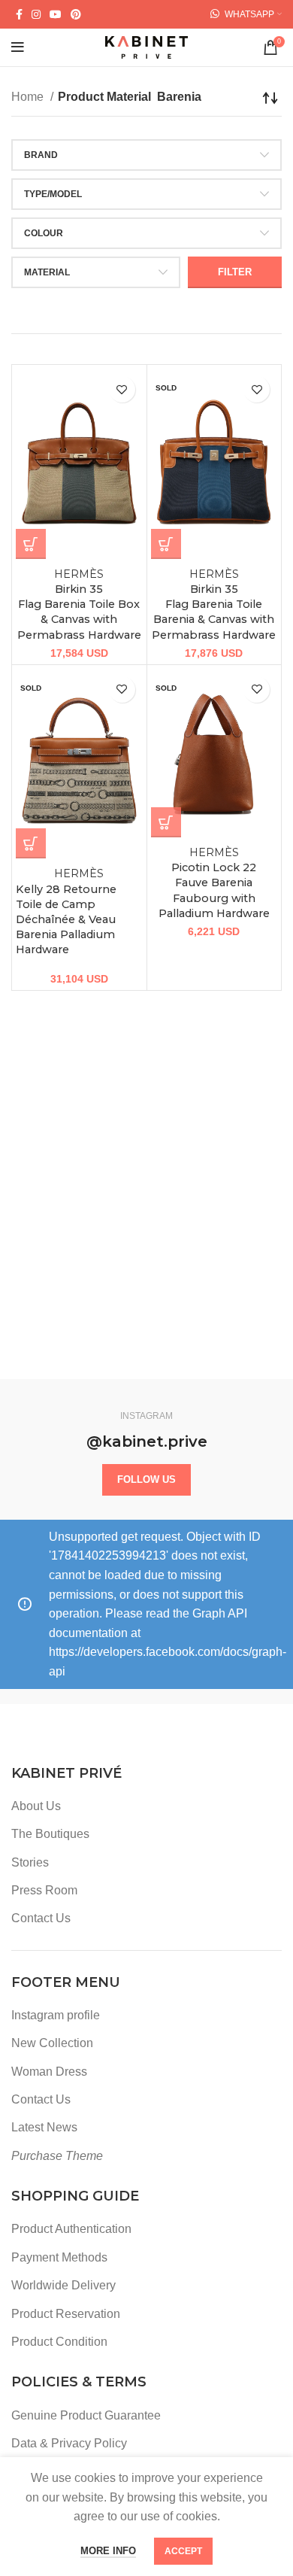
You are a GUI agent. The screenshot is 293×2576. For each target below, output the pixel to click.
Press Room (44, 1890)
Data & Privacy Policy (69, 2443)
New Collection (52, 2043)
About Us (36, 1806)
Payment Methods (59, 2257)
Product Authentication (71, 2229)
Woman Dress (49, 2072)
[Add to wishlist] (122, 389)
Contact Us (41, 1918)
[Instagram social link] (36, 14)
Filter (235, 272)
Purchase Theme (57, 2156)
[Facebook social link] (19, 14)
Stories (30, 1862)
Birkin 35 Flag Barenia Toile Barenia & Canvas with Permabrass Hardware (214, 605)
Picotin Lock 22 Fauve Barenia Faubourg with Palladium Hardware (214, 883)
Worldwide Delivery (63, 2285)
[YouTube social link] (56, 14)
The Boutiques (50, 1834)
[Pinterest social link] (76, 14)
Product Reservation (66, 2314)
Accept (183, 2551)
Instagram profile (56, 2015)
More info (108, 2551)
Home (29, 97)
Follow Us (146, 1479)
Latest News (44, 2127)
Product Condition (59, 2342)
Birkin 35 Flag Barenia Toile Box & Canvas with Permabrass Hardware (79, 605)
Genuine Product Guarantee (86, 2415)
